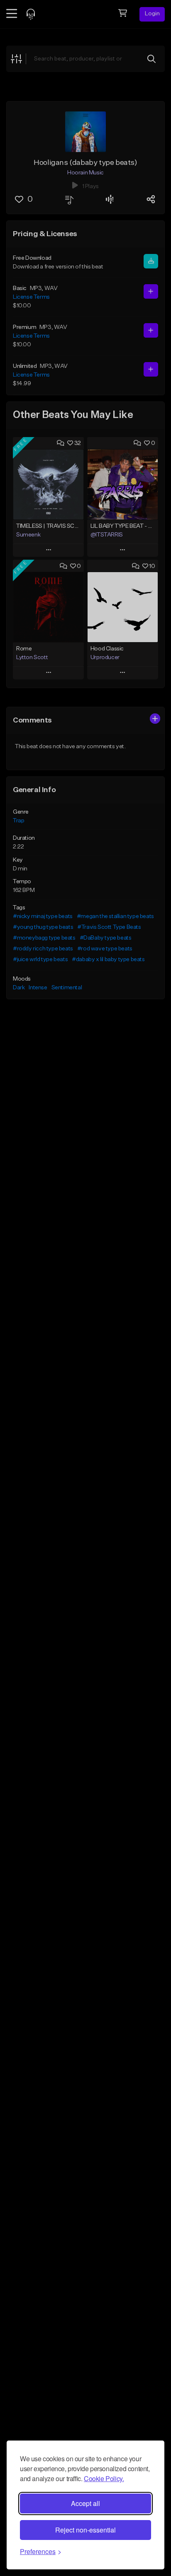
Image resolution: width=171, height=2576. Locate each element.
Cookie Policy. (104, 2478)
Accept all (85, 2503)
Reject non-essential (85, 2530)
